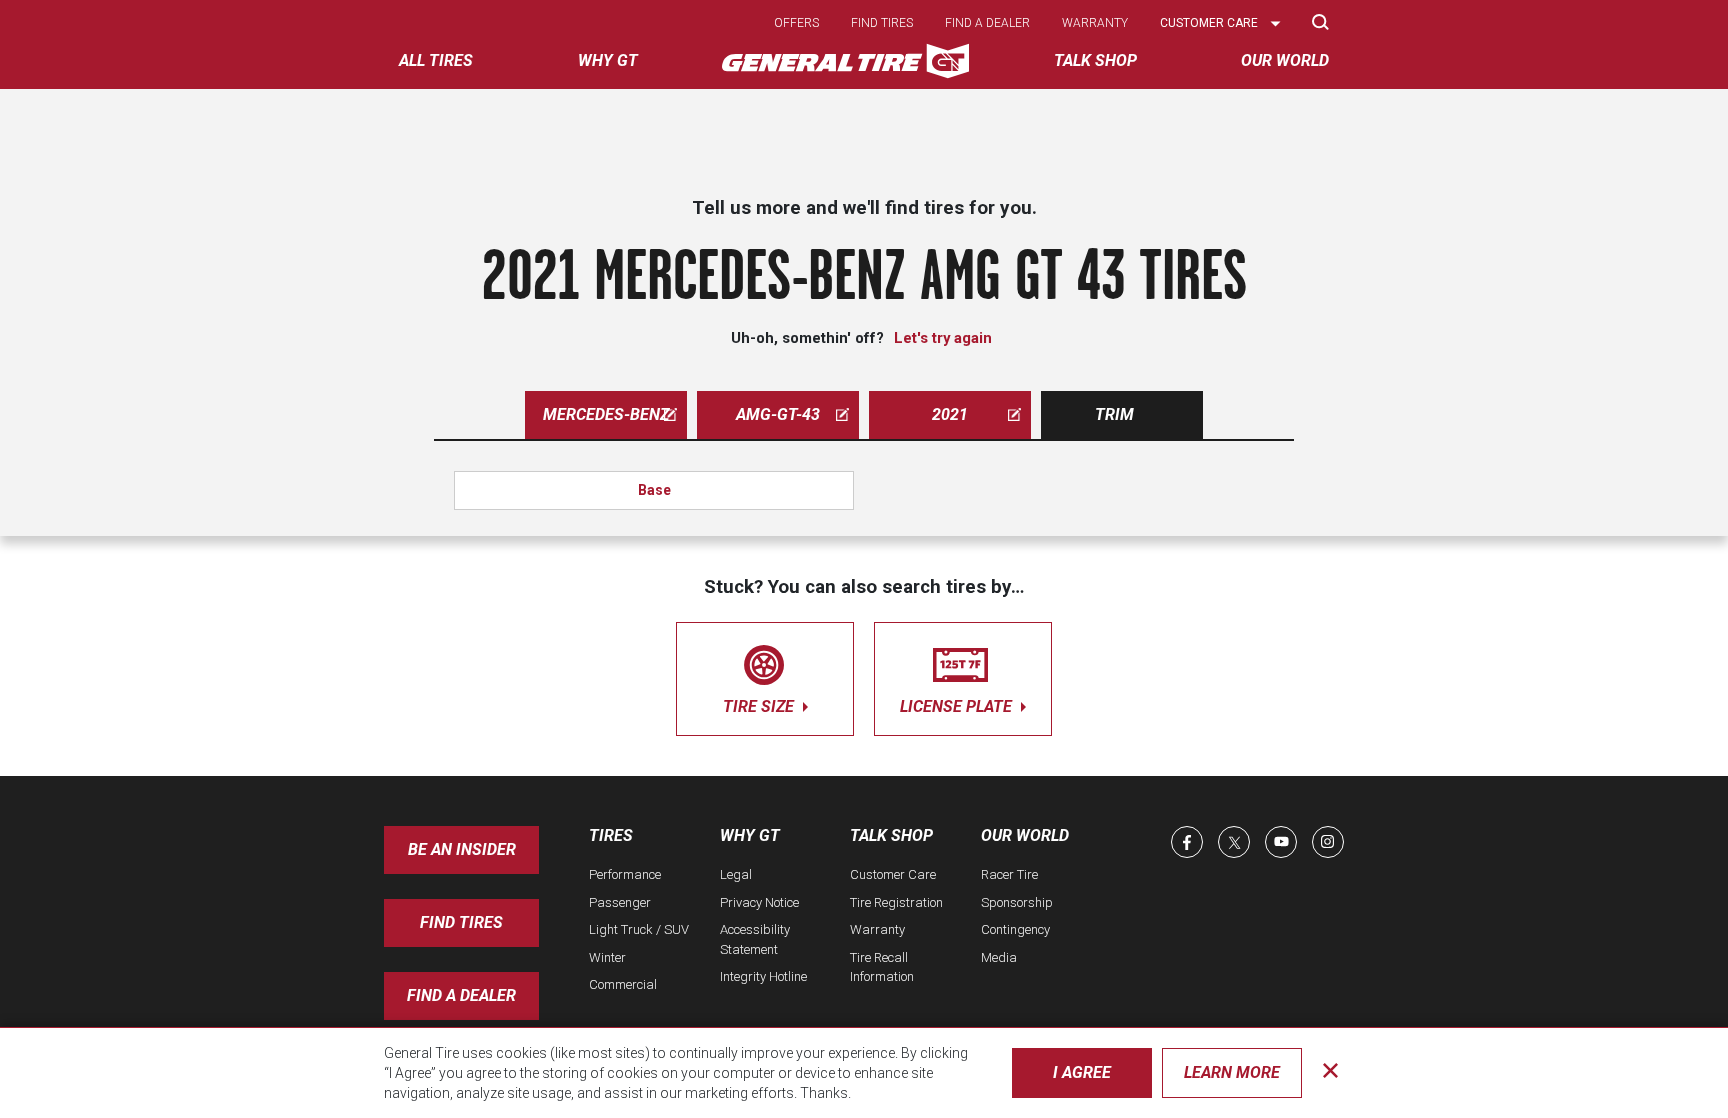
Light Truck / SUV (639, 929)
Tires (611, 835)
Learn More (1232, 1072)
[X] (1234, 842)
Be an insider (462, 849)
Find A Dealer (461, 995)
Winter (607, 957)
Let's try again (943, 338)
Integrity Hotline (763, 976)
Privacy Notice (759, 902)
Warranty (1095, 23)
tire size (760, 706)
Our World (1025, 835)
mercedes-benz (606, 414)
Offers (796, 23)
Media (999, 957)
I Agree (1082, 1072)
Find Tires (461, 922)
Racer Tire (1009, 874)
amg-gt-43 (778, 414)
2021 (950, 414)
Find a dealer (987, 23)
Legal (736, 874)
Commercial (623, 984)
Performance (625, 874)
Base (654, 490)
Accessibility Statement (755, 939)
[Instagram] (1328, 842)
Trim (1114, 414)
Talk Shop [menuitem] (1095, 60)
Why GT (750, 835)
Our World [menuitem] (1285, 60)
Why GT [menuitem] (608, 60)
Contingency (1015, 929)
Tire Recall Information (882, 967)
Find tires (882, 23)
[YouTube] (1281, 842)
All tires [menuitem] (436, 60)
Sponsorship (1017, 902)
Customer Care (893, 874)
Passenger (620, 902)
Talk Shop (891, 835)
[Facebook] (1187, 842)
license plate (958, 706)
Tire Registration (896, 902)
